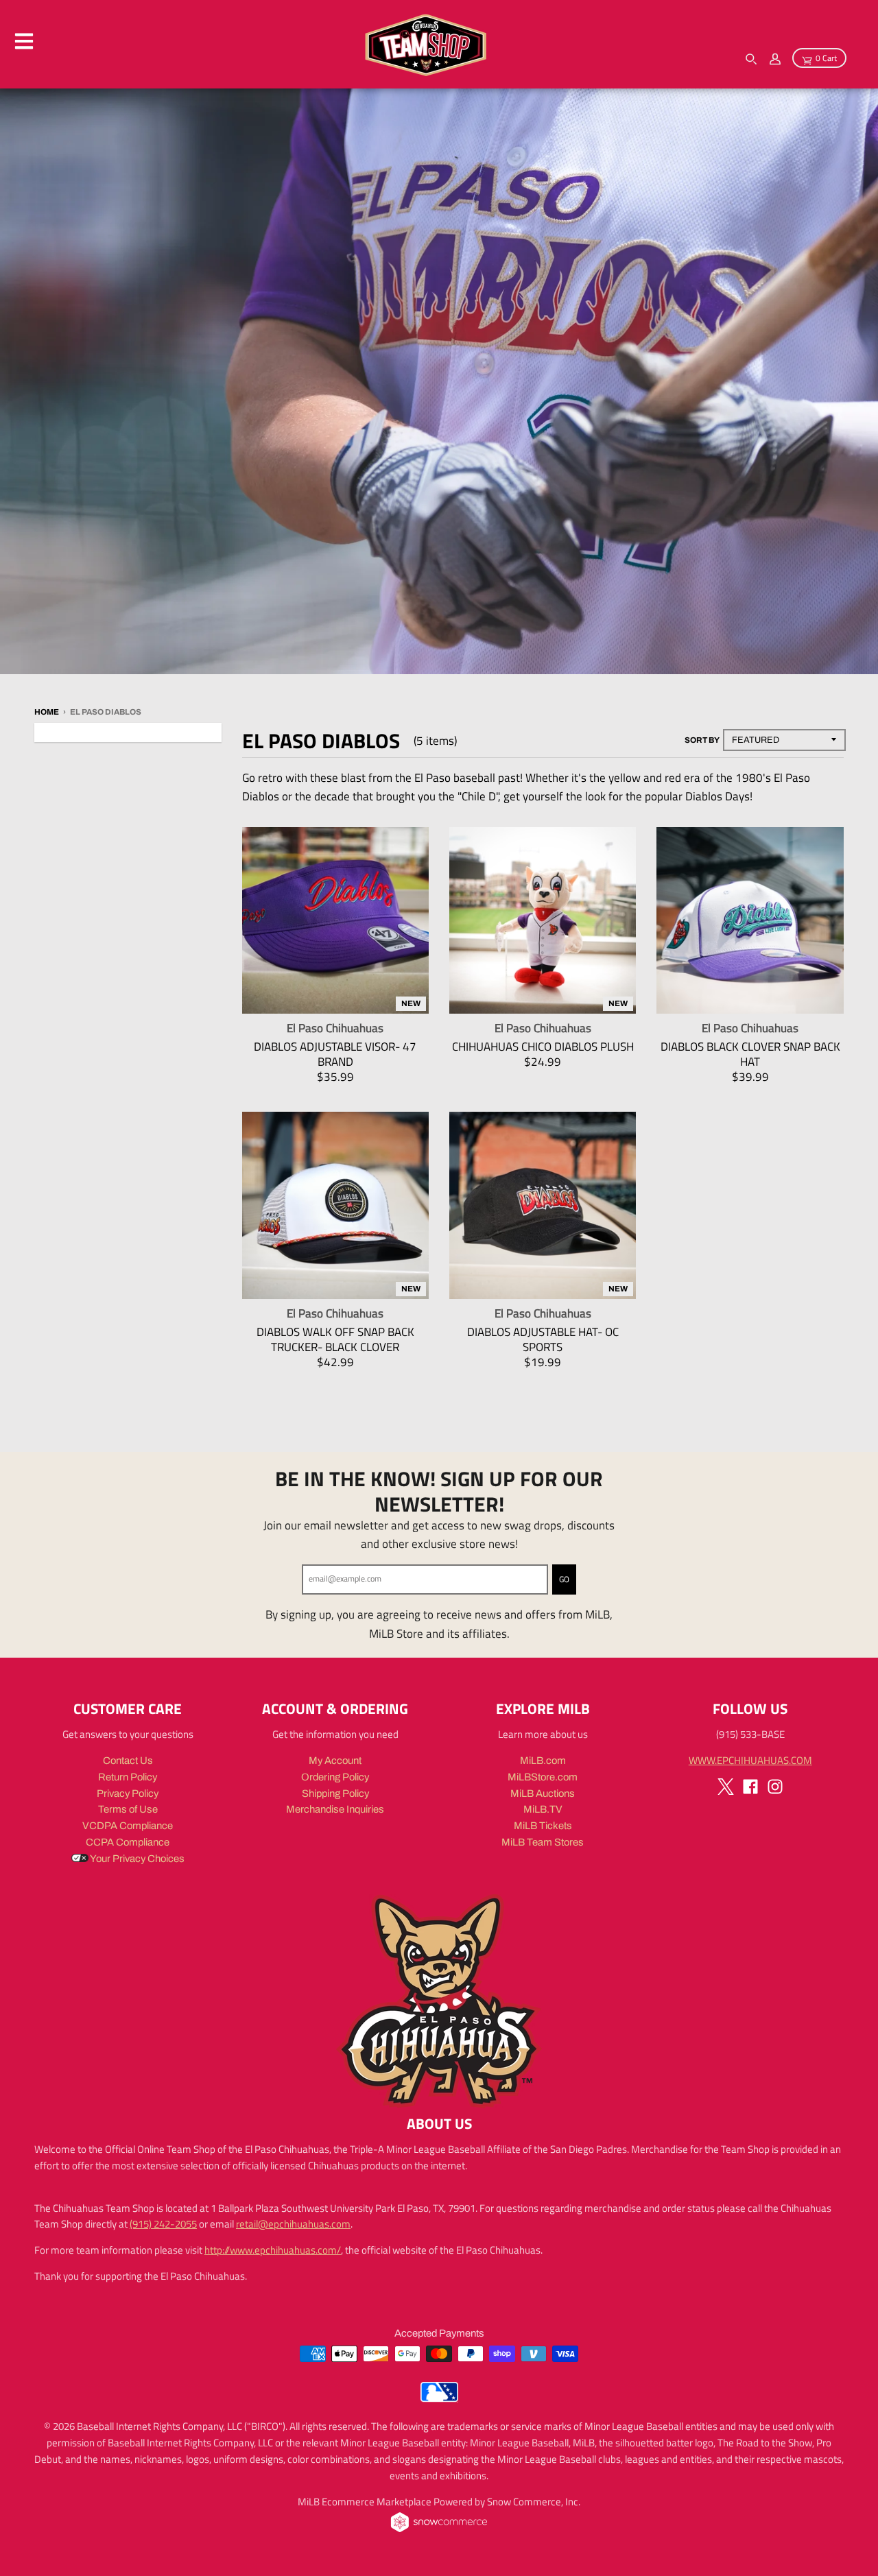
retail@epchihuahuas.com (293, 2224)
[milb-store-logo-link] (439, 2398)
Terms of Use (128, 1809)
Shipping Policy (335, 1793)
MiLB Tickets (543, 1826)
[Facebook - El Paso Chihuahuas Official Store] (750, 1787)
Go (564, 1579)
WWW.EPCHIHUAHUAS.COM (750, 1760)
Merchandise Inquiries (335, 1809)
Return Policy (128, 1777)
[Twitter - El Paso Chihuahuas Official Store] (726, 1787)
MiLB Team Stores (543, 1842)
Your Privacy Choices (137, 1859)
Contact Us (128, 1761)
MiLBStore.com (543, 1777)
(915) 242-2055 (163, 2224)
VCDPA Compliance (128, 1826)
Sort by (702, 740)
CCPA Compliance (128, 1842)
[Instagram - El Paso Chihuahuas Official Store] (775, 1787)
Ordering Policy (335, 1777)
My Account (335, 1761)
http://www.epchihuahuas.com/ (273, 2250)
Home (47, 712)
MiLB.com (543, 1761)
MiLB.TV (543, 1809)
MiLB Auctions (543, 1793)
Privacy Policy (128, 1793)
